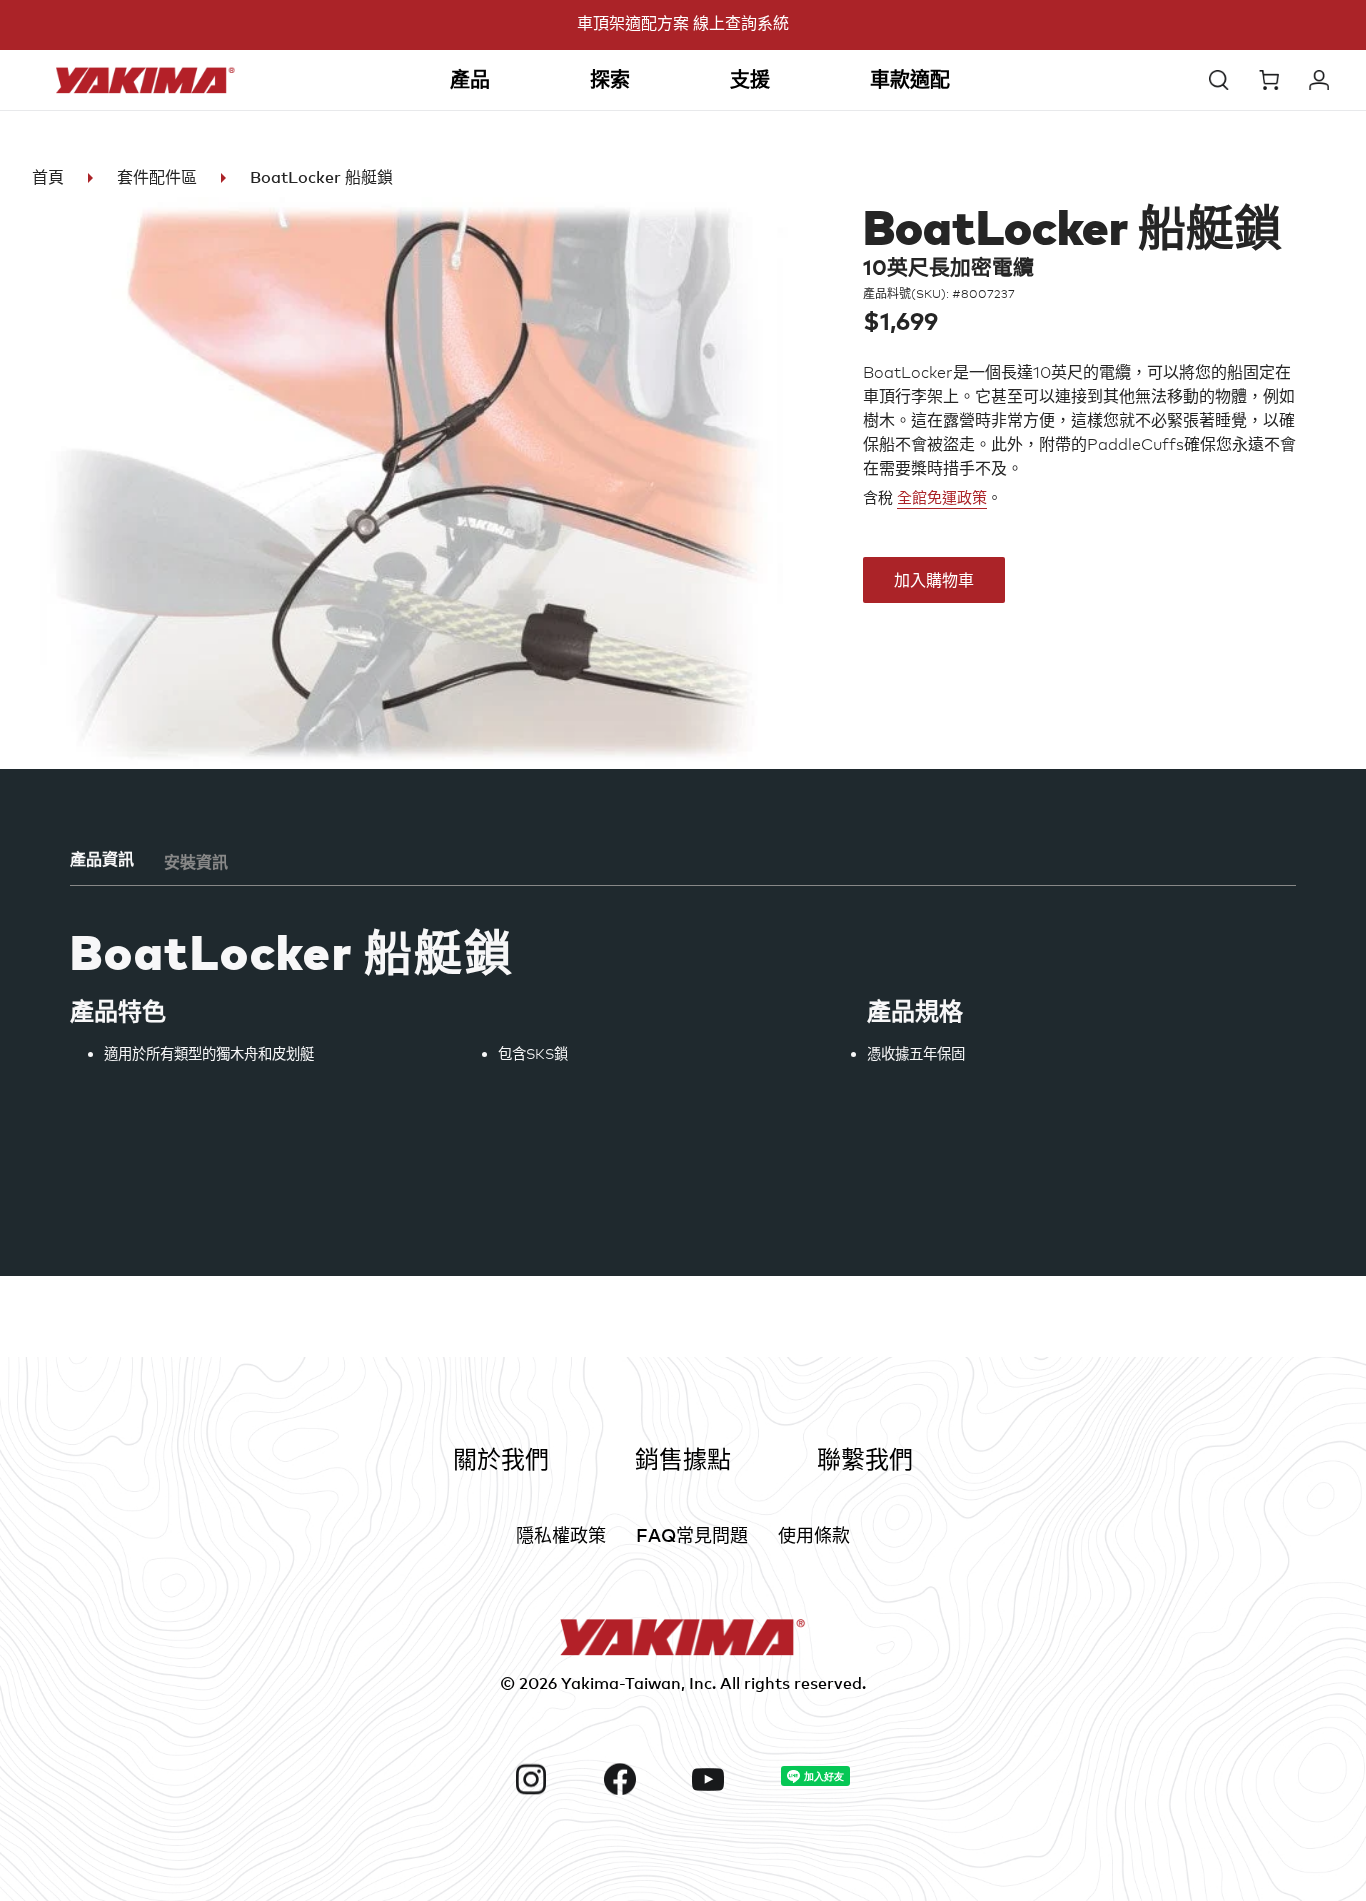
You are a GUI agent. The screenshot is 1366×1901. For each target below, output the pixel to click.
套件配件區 (157, 177)
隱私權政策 (561, 1534)
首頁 (48, 177)
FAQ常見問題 (692, 1534)
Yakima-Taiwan (621, 1683)
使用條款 (814, 1534)
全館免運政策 (942, 498)
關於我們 (501, 1458)
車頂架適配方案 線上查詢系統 (683, 23)
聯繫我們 (865, 1458)
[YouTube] (728, 1779)
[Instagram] (551, 1779)
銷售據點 (683, 1458)
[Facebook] (640, 1779)
